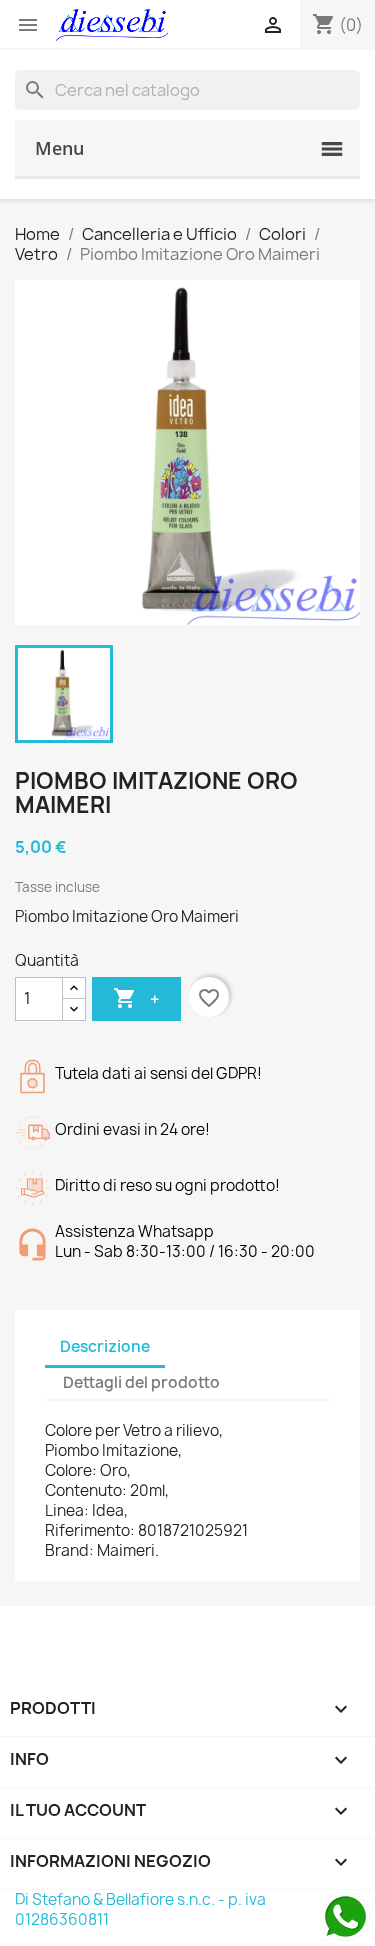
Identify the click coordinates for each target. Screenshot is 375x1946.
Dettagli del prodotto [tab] (141, 1382)
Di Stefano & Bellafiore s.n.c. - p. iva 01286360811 (140, 1909)
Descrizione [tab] (105, 1346)
